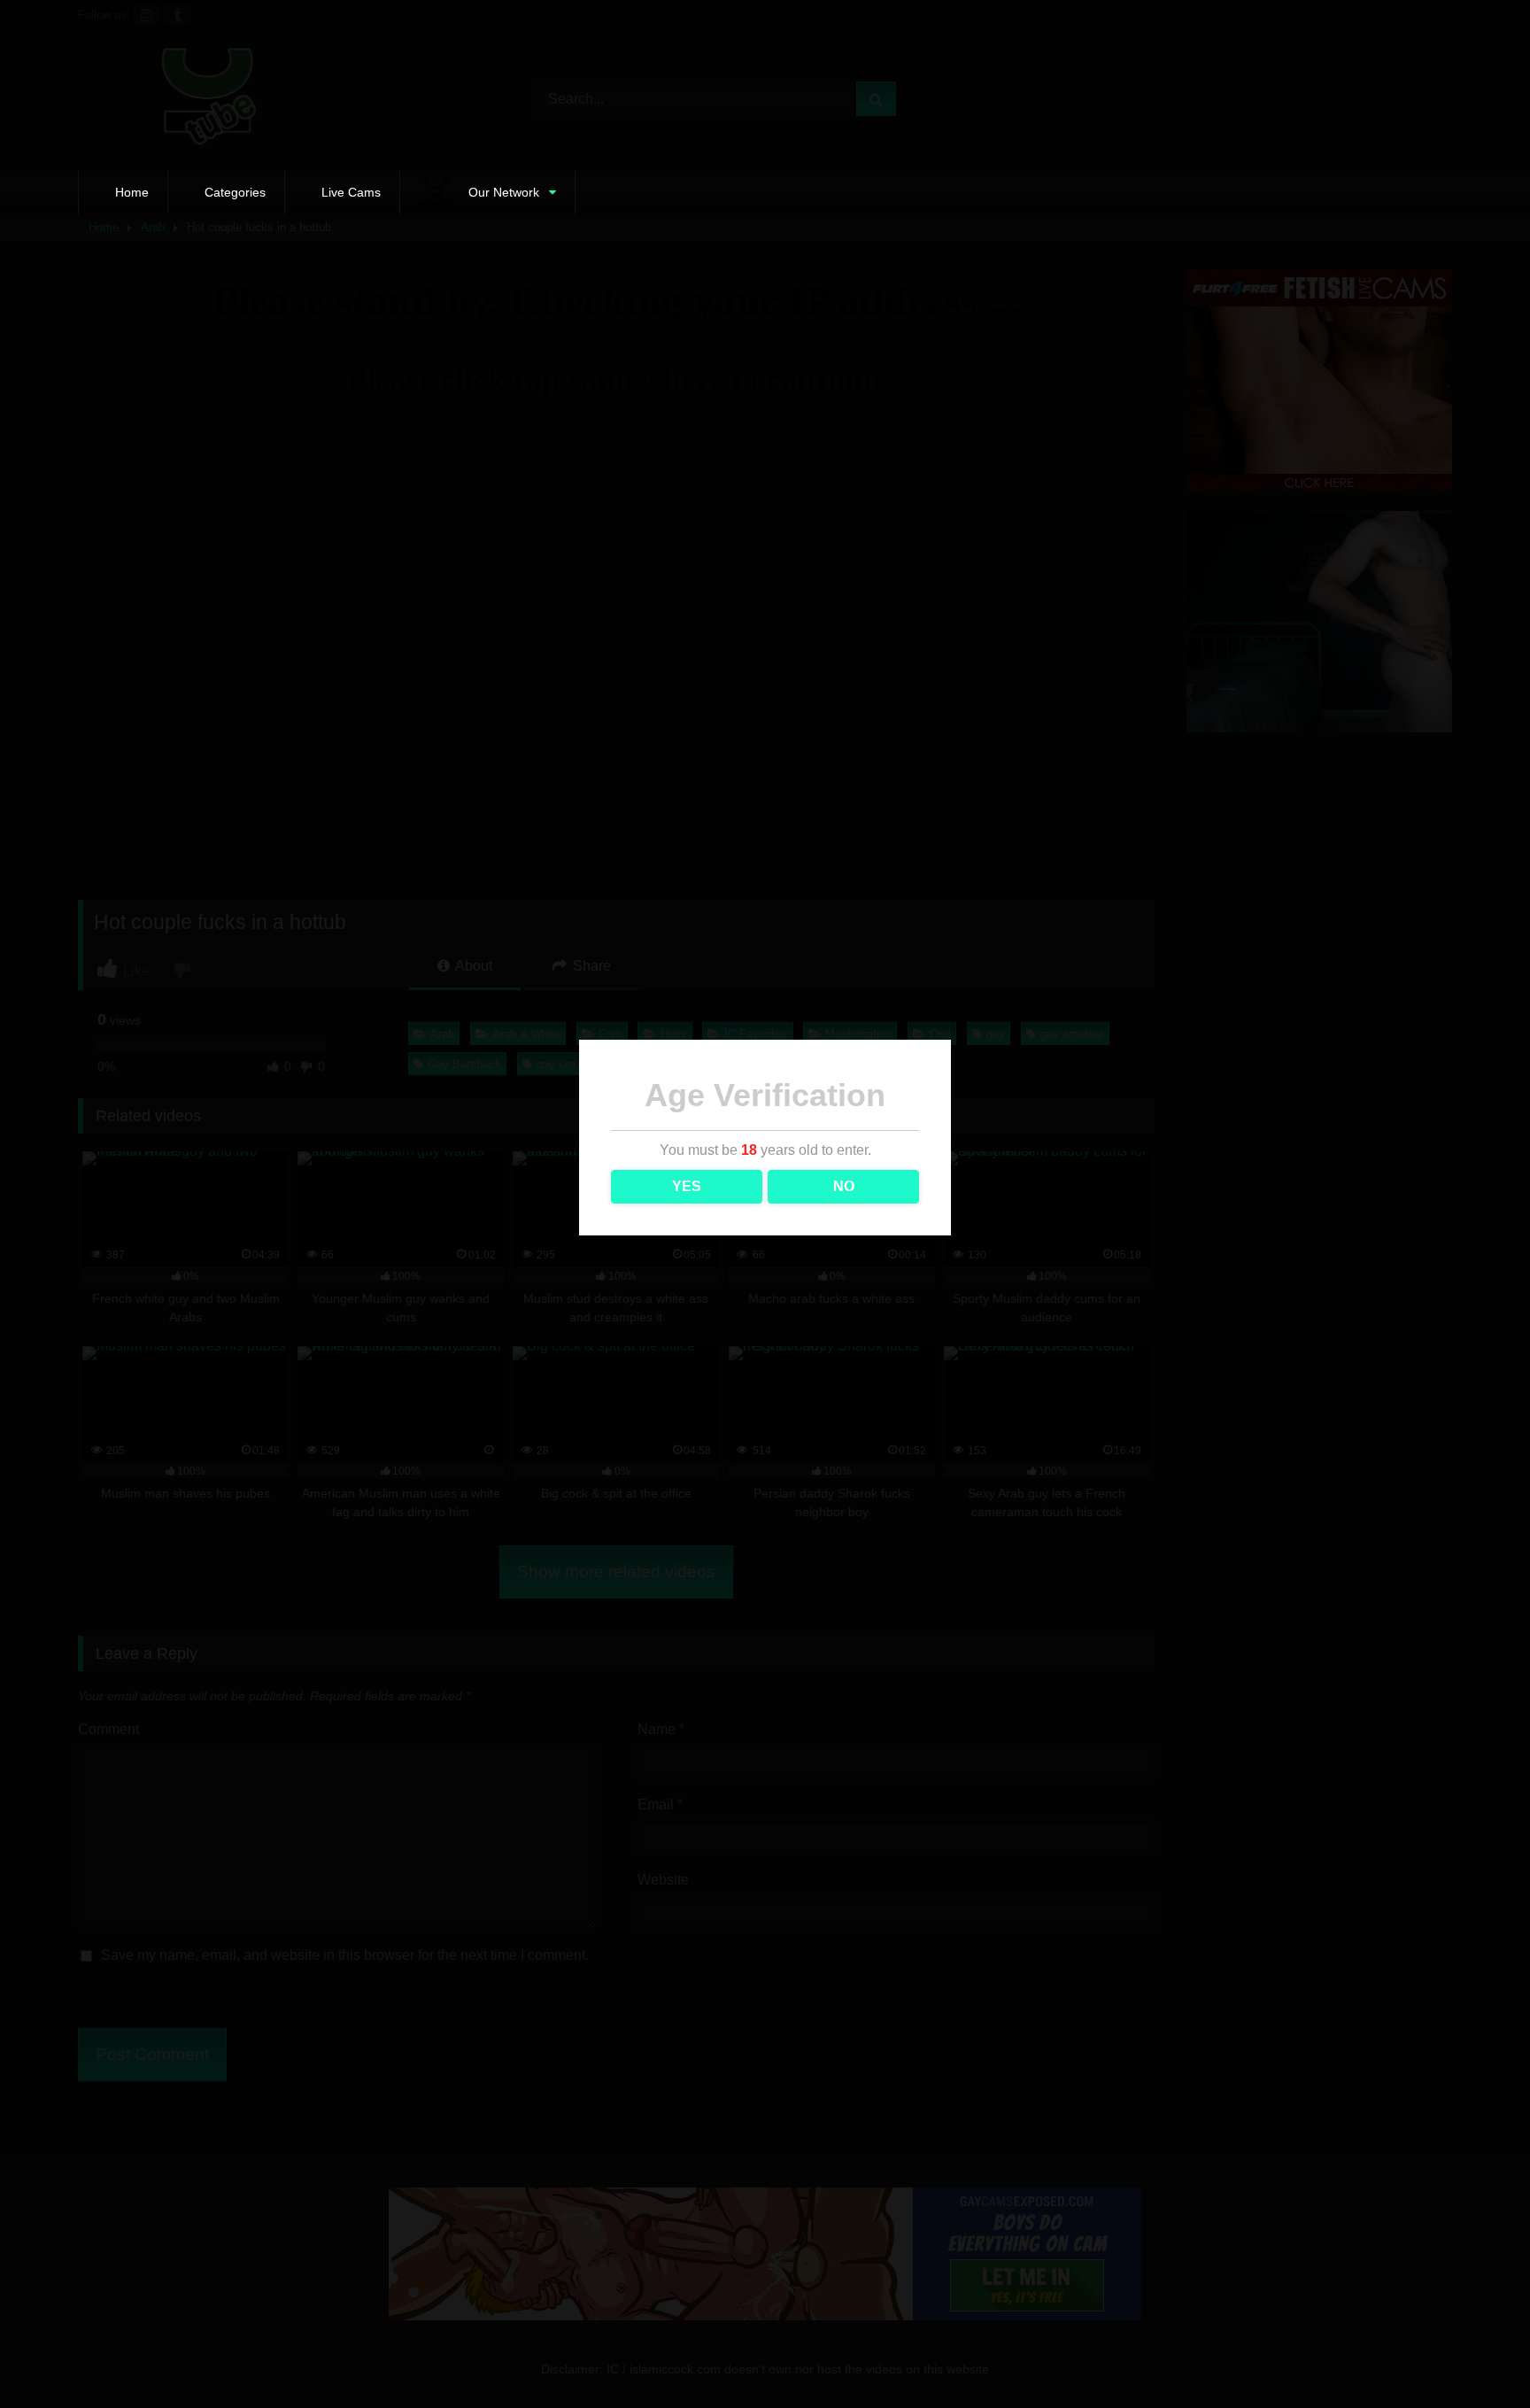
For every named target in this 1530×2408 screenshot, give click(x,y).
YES (687, 1186)
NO (844, 1186)
